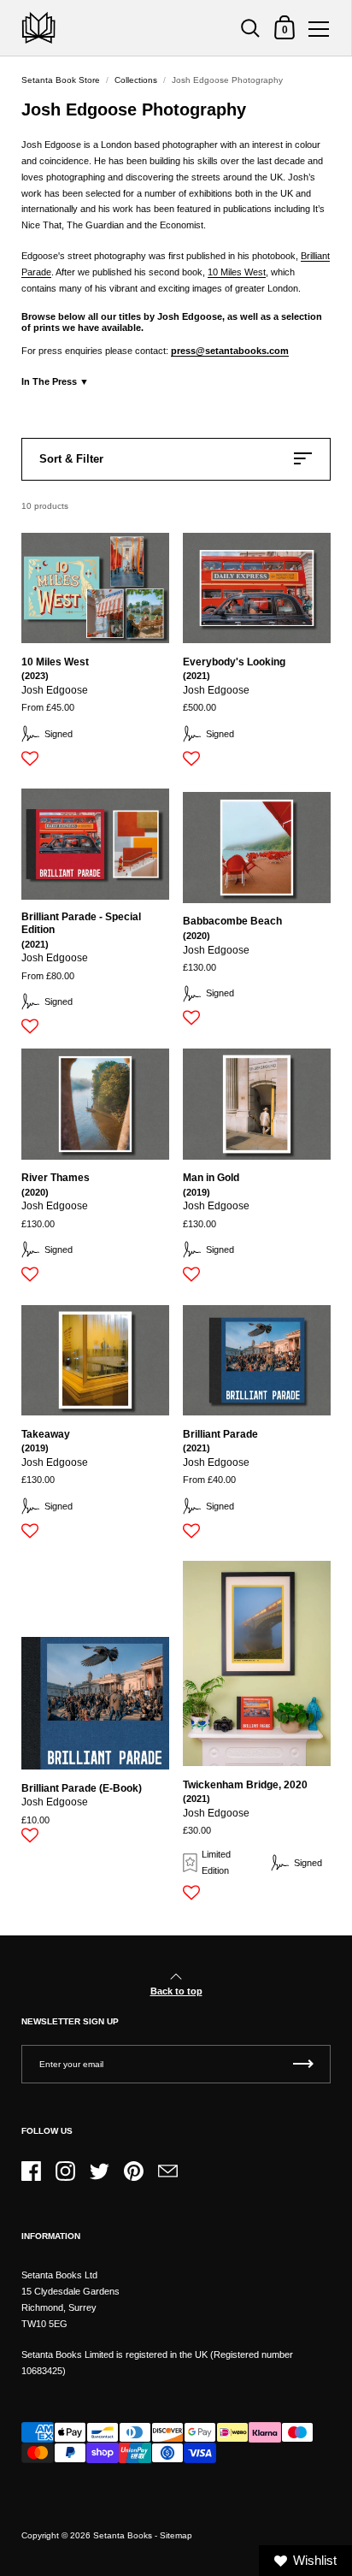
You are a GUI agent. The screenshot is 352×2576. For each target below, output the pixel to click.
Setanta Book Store (61, 80)
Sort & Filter (71, 459)
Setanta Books (123, 2535)
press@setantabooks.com (230, 351)
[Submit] (303, 2064)
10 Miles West (237, 272)
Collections (136, 80)
